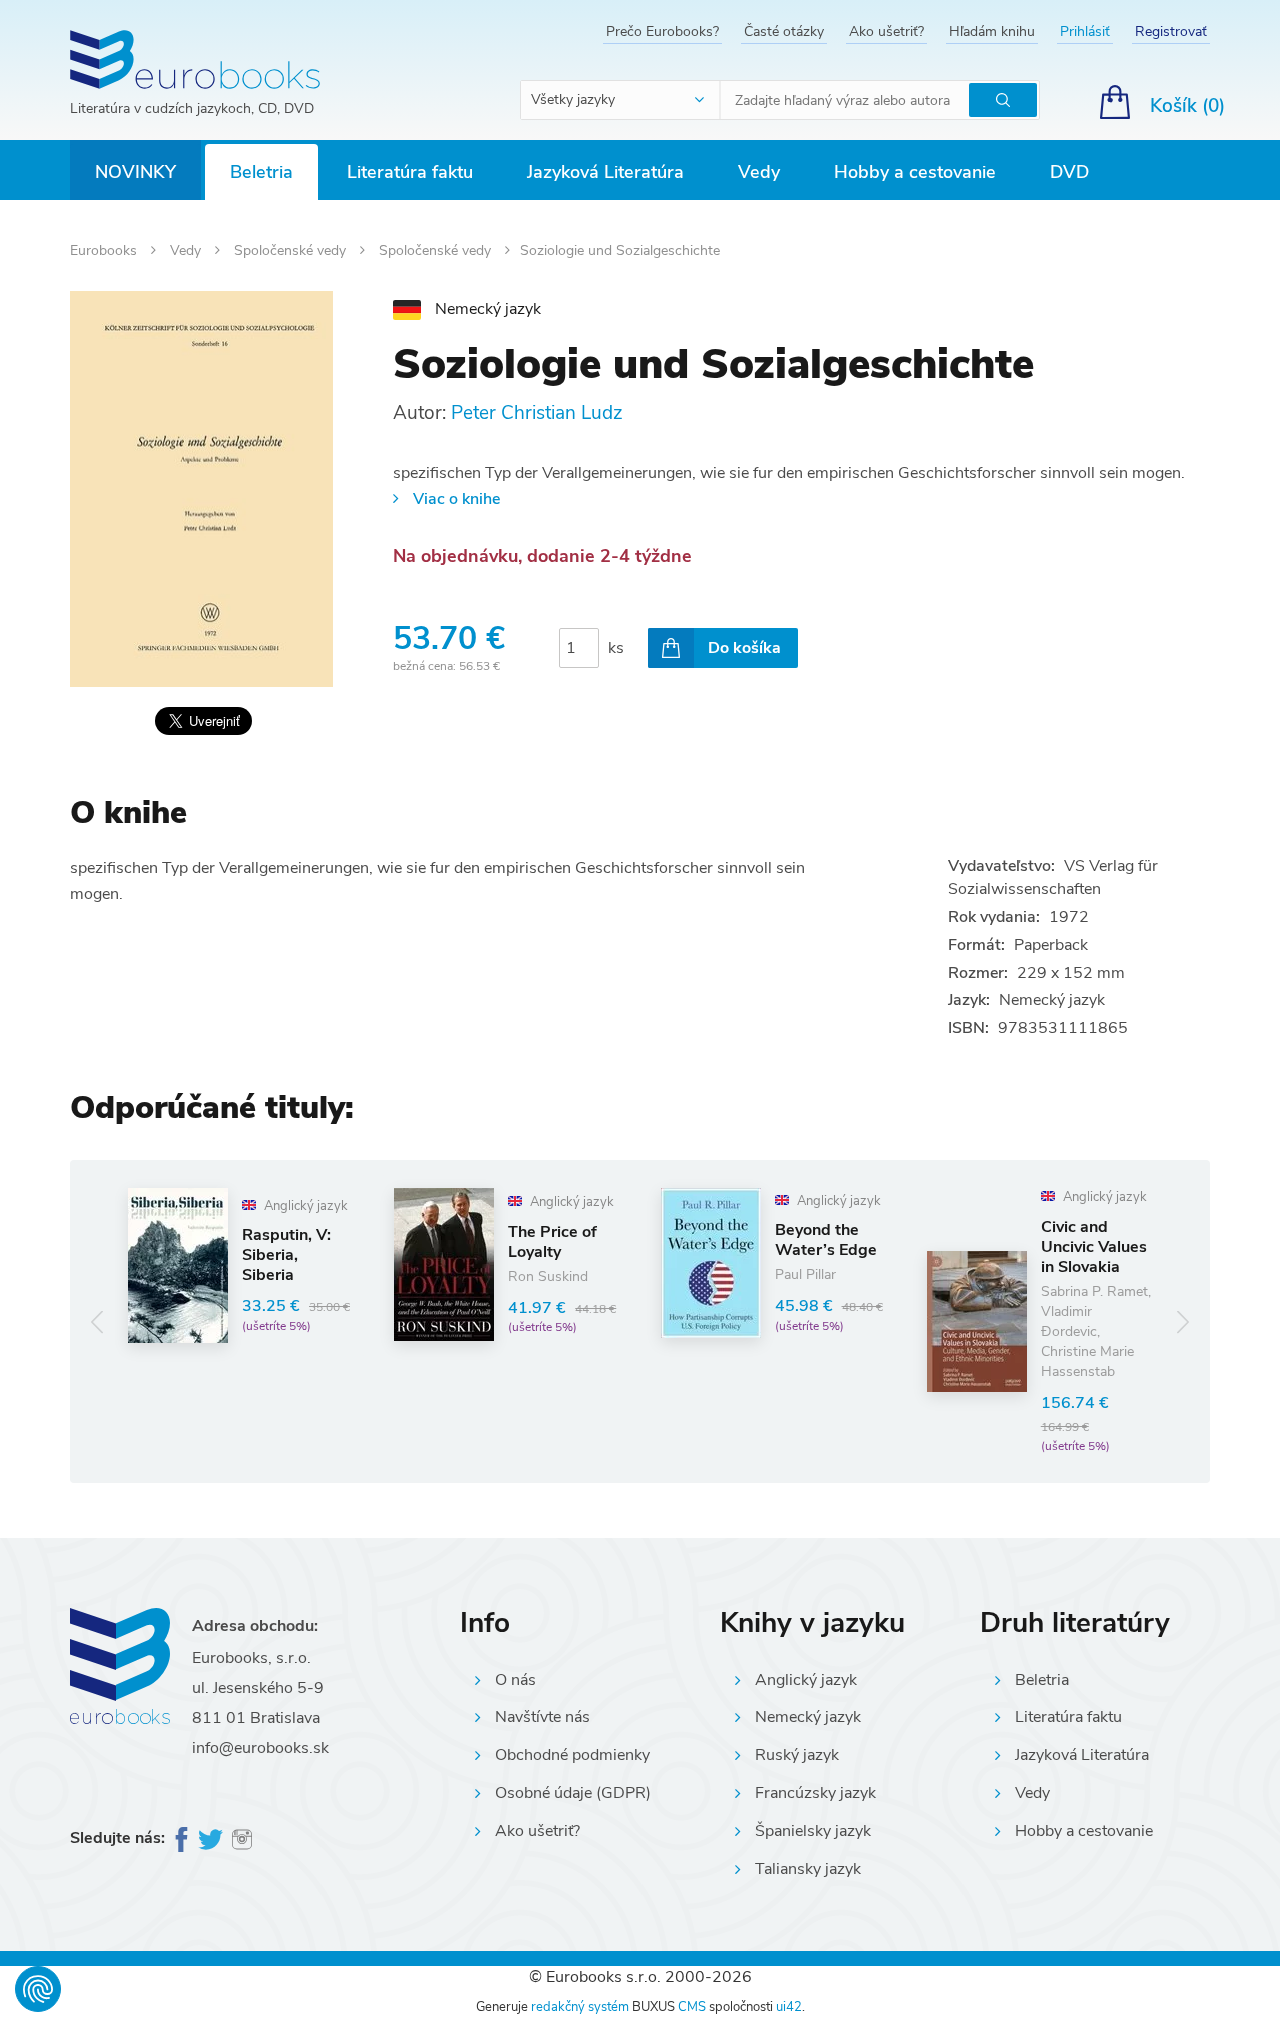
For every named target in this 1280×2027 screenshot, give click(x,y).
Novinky (135, 172)
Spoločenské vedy (292, 250)
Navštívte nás (542, 1717)
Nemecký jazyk (808, 1717)
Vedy (759, 172)
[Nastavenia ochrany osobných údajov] (38, 1989)
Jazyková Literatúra (605, 172)
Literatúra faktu (410, 172)
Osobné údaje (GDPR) (573, 1793)
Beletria (261, 172)
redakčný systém (580, 2007)
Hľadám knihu (992, 31)
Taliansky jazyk (808, 1869)
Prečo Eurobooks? (662, 31)
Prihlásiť (1085, 31)
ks (616, 648)
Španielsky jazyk (813, 1831)
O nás (515, 1680)
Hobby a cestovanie (915, 172)
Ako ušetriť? (886, 31)
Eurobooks (105, 250)
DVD (1069, 172)
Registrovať (1171, 31)
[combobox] (621, 100)
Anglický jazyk (806, 1680)
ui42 (789, 2007)
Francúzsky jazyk (815, 1793)
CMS (692, 2007)
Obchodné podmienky (572, 1755)
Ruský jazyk (797, 1755)
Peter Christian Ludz (537, 413)
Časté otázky (784, 31)
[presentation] (97, 1321)
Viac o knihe (456, 499)
